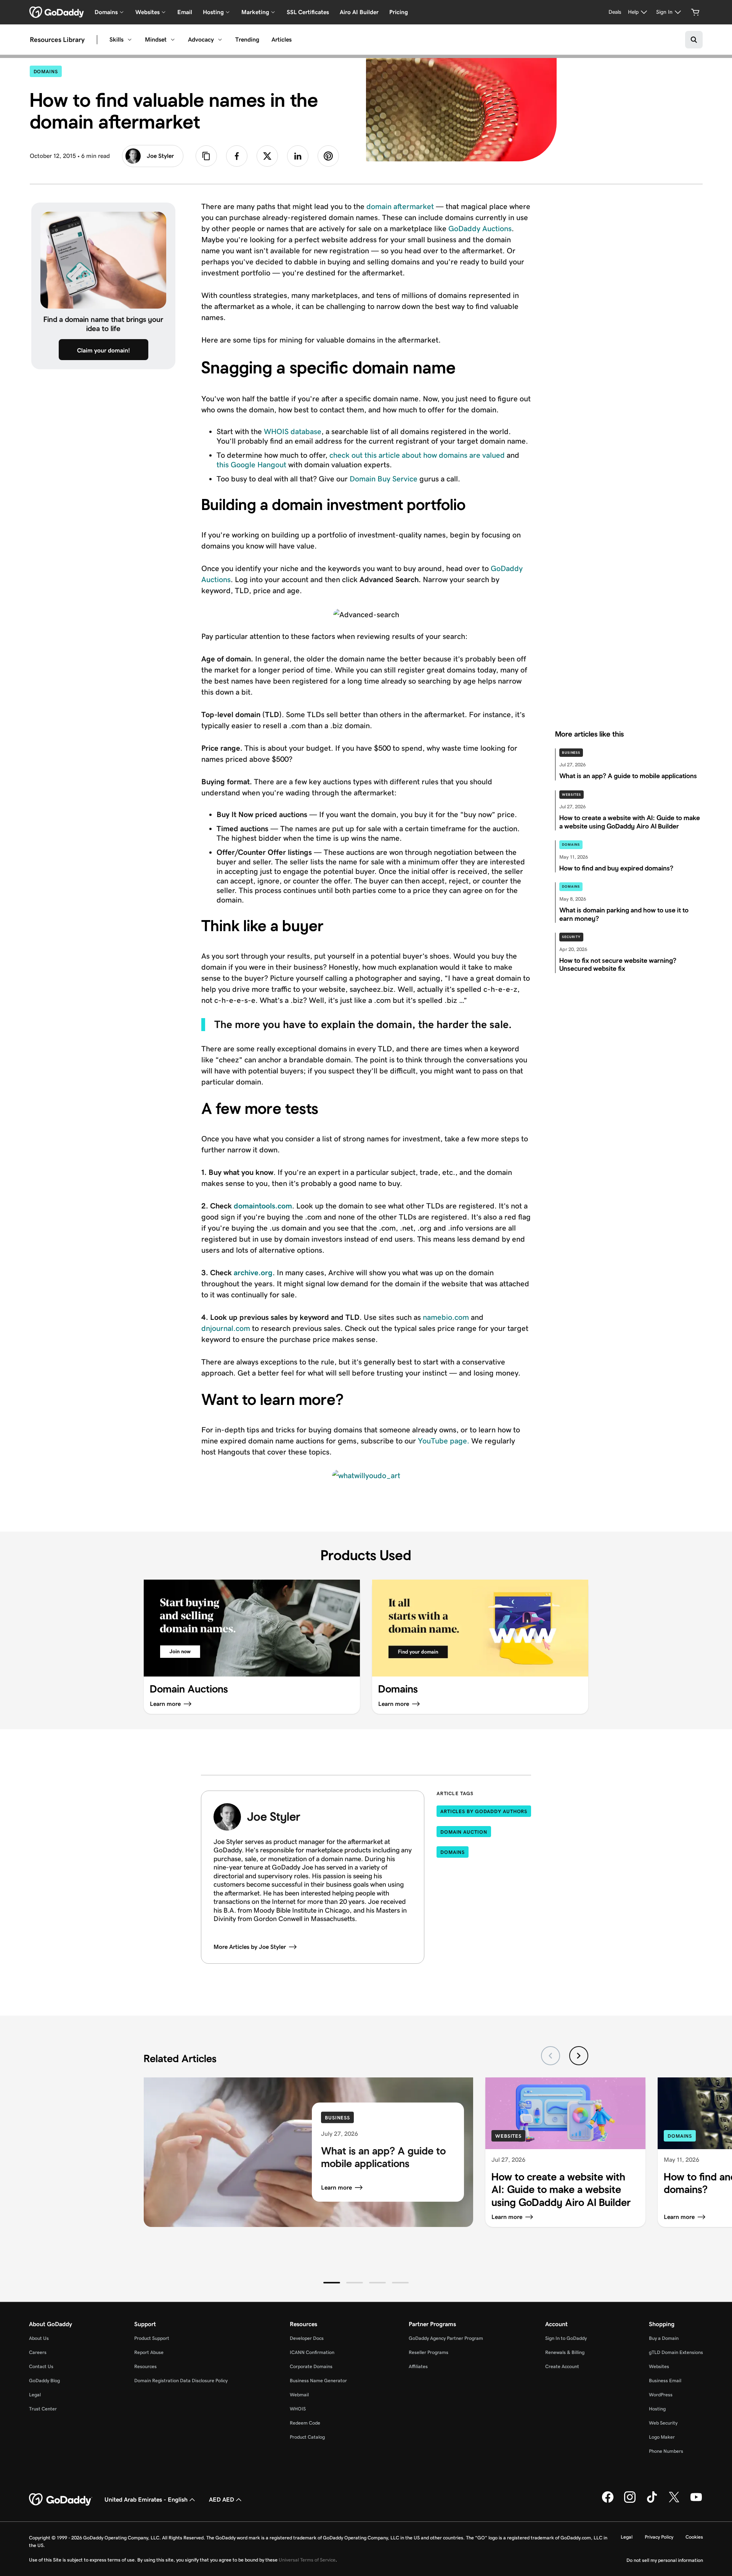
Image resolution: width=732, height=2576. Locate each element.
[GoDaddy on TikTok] (652, 2501)
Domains (48, 71)
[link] (237, 156)
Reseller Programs (429, 2352)
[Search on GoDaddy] (694, 40)
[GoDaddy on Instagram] (630, 2501)
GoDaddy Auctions (480, 228)
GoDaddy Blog (44, 2381)
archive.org (253, 1273)
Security (571, 937)
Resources (145, 2366)
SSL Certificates (308, 12)
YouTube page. (444, 1441)
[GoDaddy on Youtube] (696, 2501)
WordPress (661, 2395)
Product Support (152, 2338)
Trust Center (43, 2409)
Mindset (156, 39)
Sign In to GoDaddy (566, 2338)
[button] (332, 2283)
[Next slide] (579, 2056)
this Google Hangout (251, 465)
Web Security (663, 2423)
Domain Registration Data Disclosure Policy (181, 2381)
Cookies (694, 2537)
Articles (282, 39)
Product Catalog (307, 2437)
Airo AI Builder (359, 12)
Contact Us (41, 2366)
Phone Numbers (666, 2451)
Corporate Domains (311, 2366)
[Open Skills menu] (130, 40)
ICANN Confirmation (312, 2352)
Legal (35, 2395)
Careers (38, 2352)
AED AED (222, 2500)
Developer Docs (307, 2338)
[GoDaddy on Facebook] (608, 2501)
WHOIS (298, 2409)
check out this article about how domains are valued (417, 455)
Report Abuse (149, 2352)
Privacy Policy (659, 2537)
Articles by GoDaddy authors (484, 1811)
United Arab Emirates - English (146, 2500)
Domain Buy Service (384, 479)
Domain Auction (464, 1832)
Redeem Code (305, 2423)
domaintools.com (263, 1206)
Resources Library (57, 40)
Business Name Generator (318, 2381)
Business (571, 753)
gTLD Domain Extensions (676, 2352)
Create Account (562, 2366)
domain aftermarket (400, 206)
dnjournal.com (226, 1328)
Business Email (665, 2381)
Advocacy (201, 39)
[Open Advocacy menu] (220, 40)
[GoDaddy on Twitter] (674, 2501)
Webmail (299, 2395)
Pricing (399, 12)
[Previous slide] (551, 2056)
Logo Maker (662, 2437)
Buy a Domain (664, 2338)
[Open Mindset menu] (173, 40)
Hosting (657, 2409)
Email (185, 12)
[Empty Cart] (695, 12)
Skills (116, 39)
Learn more (336, 2187)
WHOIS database (293, 431)
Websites (571, 795)
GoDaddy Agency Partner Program (446, 2338)
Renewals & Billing (565, 2352)
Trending (247, 39)
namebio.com (446, 1317)
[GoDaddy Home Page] (61, 2500)
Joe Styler (160, 156)
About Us (39, 2338)
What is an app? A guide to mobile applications (383, 2157)
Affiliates (418, 2366)
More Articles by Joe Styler (250, 1947)
